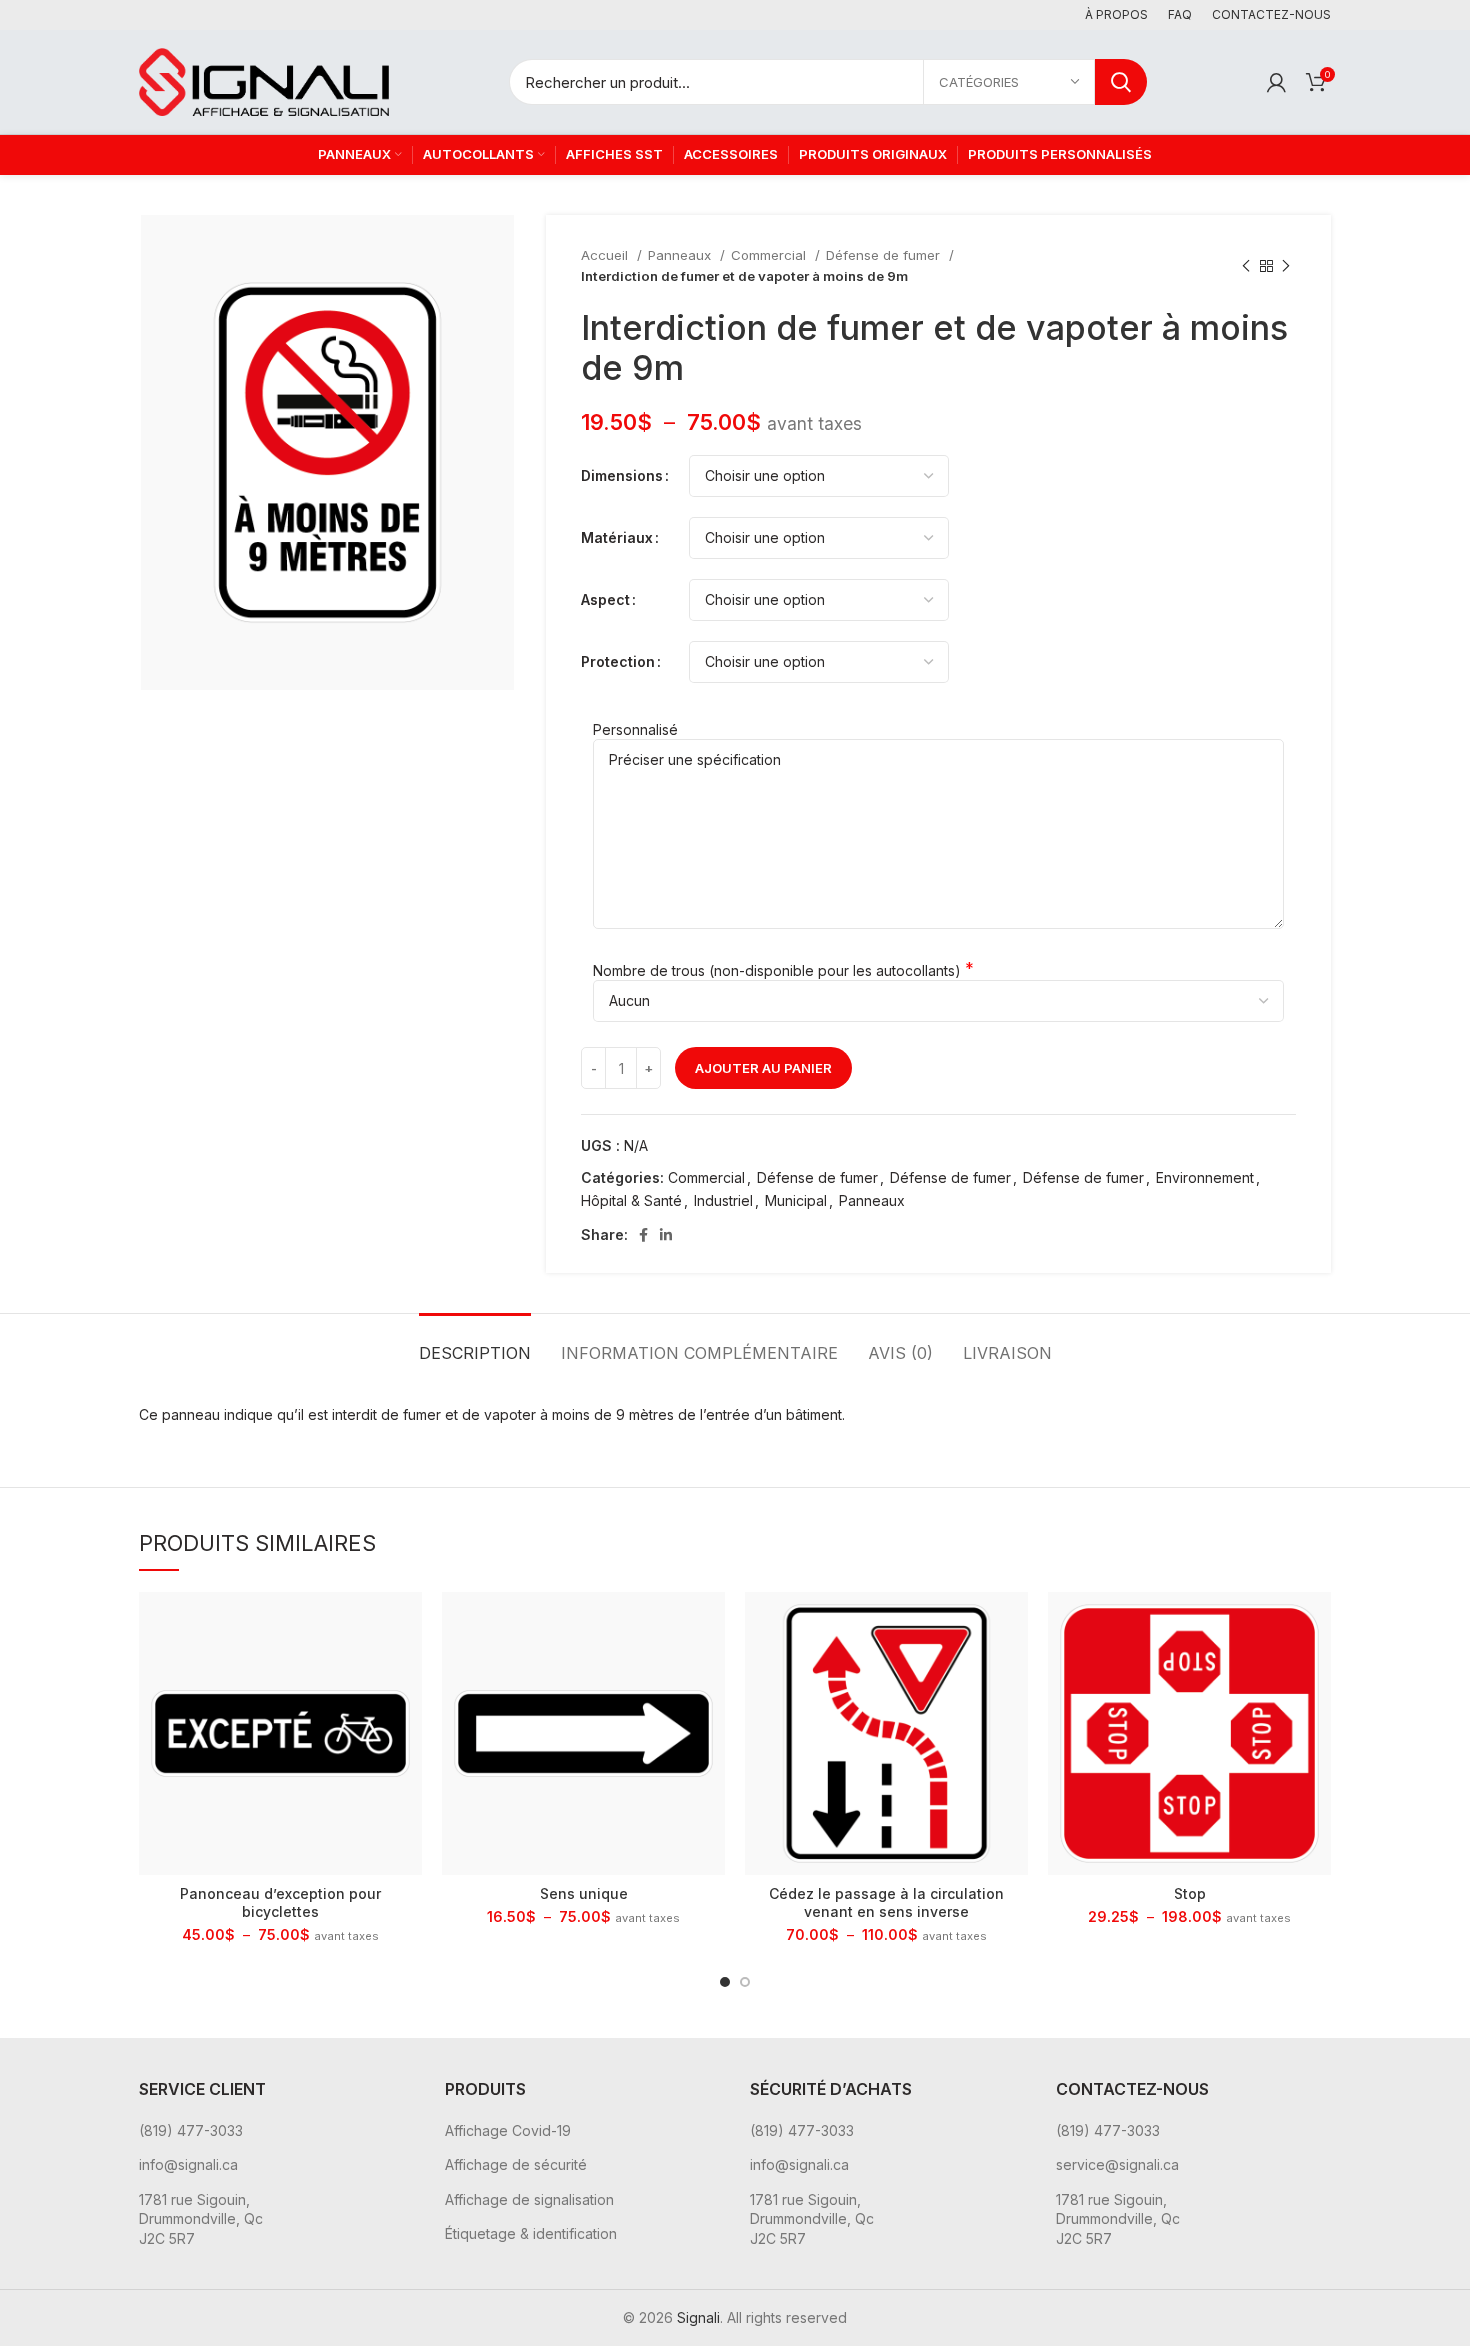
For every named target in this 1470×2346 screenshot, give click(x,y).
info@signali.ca (188, 2164)
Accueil (606, 255)
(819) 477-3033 (191, 2130)
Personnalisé (635, 729)
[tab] (475, 1343)
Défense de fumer (885, 255)
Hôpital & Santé (631, 1200)
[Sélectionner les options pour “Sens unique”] (710, 1624)
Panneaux (681, 255)
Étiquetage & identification (531, 2233)
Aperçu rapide (407, 1669)
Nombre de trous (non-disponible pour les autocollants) (777, 970)
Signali (698, 2317)
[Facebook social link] (643, 1235)
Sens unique (584, 1893)
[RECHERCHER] (1121, 82)
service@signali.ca (1117, 2164)
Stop (1190, 1893)
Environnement (1205, 1177)
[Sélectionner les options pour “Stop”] (1316, 1624)
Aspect (605, 599)
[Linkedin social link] (666, 1235)
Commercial (770, 255)
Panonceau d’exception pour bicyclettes (280, 1902)
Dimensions (622, 475)
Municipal (796, 1200)
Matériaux (617, 537)
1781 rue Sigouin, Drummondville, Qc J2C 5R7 (201, 2219)
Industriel (723, 1200)
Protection (618, 661)
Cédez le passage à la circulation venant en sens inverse (886, 1902)
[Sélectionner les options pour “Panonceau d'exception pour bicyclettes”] (407, 1624)
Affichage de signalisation (529, 2199)
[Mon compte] (1276, 82)
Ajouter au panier (763, 1068)
